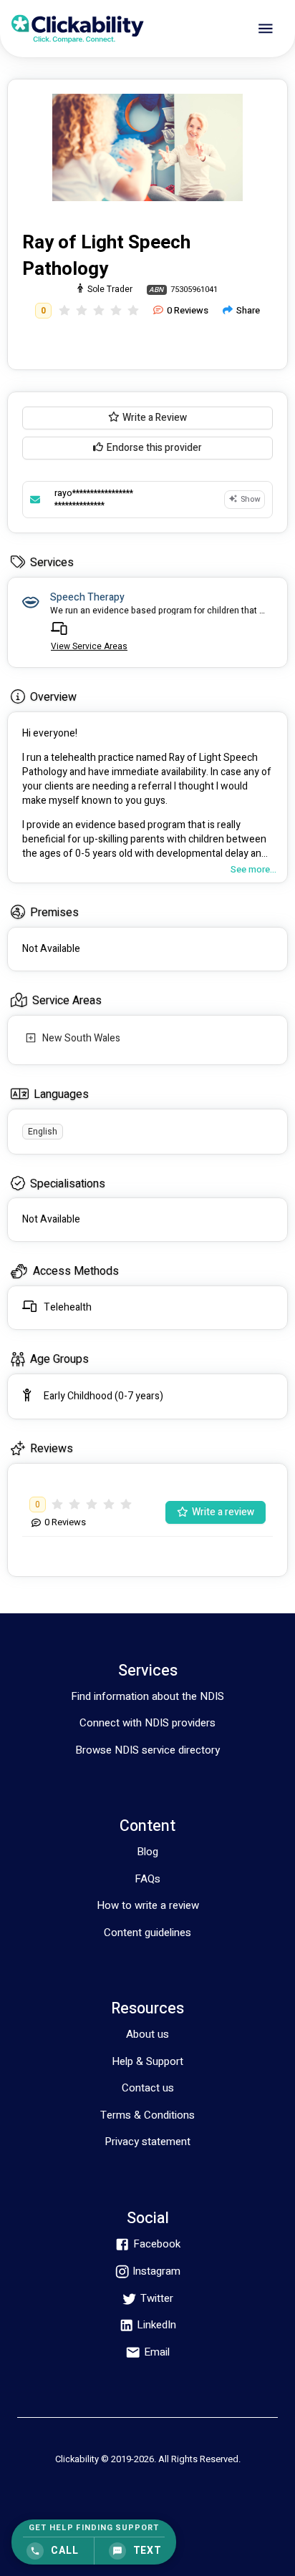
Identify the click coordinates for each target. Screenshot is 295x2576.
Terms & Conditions (147, 2115)
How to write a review (148, 1905)
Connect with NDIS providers (147, 1723)
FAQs (147, 1879)
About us (147, 2034)
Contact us (148, 2088)
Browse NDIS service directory (147, 1750)
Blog (147, 1852)
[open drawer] (266, 29)
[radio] (64, 311)
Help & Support (147, 2061)
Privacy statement (147, 2142)
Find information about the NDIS (147, 1696)
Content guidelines (147, 1933)
